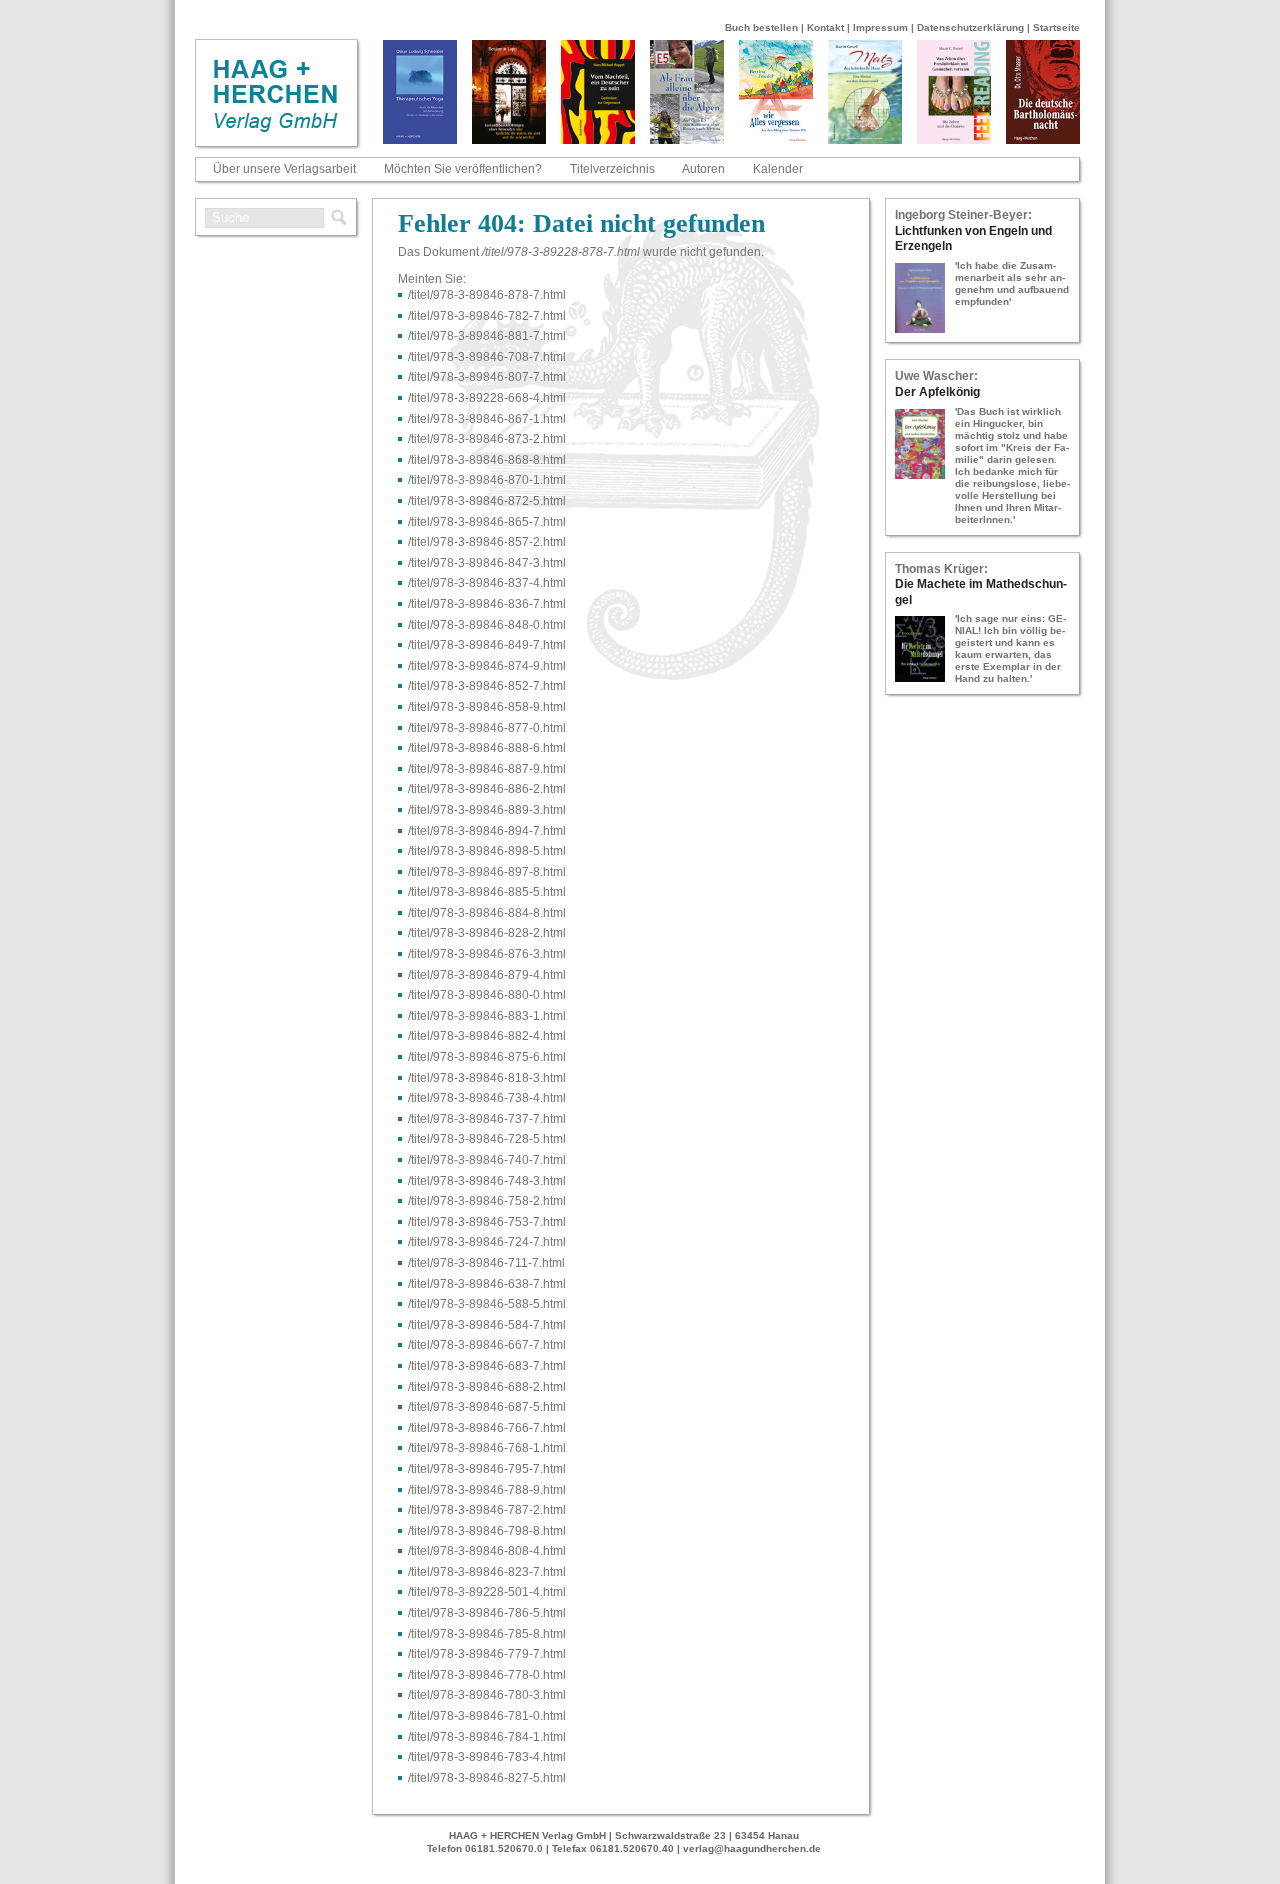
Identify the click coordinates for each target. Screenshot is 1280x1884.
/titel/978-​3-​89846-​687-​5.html (487, 1407)
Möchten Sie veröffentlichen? (463, 169)
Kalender (778, 169)
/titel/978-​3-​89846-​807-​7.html (487, 377)
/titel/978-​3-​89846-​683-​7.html (487, 1366)
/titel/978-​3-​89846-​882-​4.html (487, 1036)
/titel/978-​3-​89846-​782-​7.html (487, 316)
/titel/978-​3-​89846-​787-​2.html (487, 1510)
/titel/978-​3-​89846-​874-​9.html (487, 666)
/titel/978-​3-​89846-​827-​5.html (487, 1778)
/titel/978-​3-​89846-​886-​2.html (487, 789)
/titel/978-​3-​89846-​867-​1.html (487, 419)
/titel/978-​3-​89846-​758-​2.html (487, 1201)
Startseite (1056, 27)
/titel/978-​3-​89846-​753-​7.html (487, 1222)
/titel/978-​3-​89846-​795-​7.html (487, 1469)
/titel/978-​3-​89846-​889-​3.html (487, 810)
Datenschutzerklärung (970, 27)
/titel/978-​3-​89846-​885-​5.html (487, 892)
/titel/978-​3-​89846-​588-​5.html (487, 1304)
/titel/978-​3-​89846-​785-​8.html (487, 1634)
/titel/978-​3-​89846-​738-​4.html (487, 1098)
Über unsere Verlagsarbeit (284, 169)
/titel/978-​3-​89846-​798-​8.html (487, 1531)
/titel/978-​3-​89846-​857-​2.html (487, 542)
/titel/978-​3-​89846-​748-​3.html (487, 1181)
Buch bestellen (761, 27)
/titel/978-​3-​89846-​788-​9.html (487, 1490)
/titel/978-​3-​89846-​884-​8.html (487, 913)
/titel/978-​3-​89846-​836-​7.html (487, 604)
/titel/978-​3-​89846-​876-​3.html (487, 954)
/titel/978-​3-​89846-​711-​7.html (486, 1263)
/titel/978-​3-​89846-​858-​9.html (487, 707)
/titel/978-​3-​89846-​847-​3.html (487, 563)
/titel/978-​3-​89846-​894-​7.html (487, 831)
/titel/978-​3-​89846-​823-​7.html (487, 1572)
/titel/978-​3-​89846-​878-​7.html (487, 295)
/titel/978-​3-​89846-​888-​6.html (487, 748)
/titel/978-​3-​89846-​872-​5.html (487, 501)
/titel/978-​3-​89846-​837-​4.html (487, 583)
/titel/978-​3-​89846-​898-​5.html (487, 851)
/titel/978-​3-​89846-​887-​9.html (487, 769)
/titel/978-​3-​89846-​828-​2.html (487, 933)
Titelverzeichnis (612, 169)
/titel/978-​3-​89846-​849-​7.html (487, 645)
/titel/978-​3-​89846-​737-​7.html (487, 1119)
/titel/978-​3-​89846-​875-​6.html (487, 1057)
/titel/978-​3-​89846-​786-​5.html (487, 1613)
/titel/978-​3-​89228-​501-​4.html (487, 1592)
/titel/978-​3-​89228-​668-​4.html (487, 398)
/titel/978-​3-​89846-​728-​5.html (487, 1139)
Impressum (880, 27)
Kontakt (825, 27)
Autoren (703, 169)
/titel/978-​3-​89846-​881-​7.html (487, 336)
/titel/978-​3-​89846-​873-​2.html (487, 439)
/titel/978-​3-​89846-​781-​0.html (487, 1716)
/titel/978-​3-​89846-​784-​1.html (487, 1737)
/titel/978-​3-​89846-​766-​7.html (487, 1428)
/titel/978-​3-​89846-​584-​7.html (487, 1325)
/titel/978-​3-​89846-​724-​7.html (487, 1242)
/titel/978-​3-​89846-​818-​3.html (487, 1078)
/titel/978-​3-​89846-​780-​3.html (487, 1695)
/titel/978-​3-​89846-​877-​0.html (487, 728)
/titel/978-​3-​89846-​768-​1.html (487, 1448)
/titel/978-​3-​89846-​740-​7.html (487, 1160)
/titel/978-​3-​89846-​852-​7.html (487, 686)
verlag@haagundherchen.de (752, 1848)
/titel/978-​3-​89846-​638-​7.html (487, 1284)
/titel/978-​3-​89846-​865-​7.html (487, 522)
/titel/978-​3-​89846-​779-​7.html (487, 1654)
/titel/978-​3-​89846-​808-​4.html (487, 1551)
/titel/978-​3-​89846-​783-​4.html (487, 1757)
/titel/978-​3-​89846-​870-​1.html (487, 480)
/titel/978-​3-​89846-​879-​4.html (487, 975)
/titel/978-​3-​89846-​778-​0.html (487, 1675)
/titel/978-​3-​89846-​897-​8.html (487, 872)
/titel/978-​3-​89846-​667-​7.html (487, 1345)
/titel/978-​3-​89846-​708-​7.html (487, 357)
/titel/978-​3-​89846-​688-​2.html (487, 1387)
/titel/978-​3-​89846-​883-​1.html (487, 1016)
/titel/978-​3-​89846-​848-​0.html (487, 625)
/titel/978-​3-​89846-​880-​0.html (487, 995)
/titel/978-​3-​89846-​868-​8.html (487, 460)
